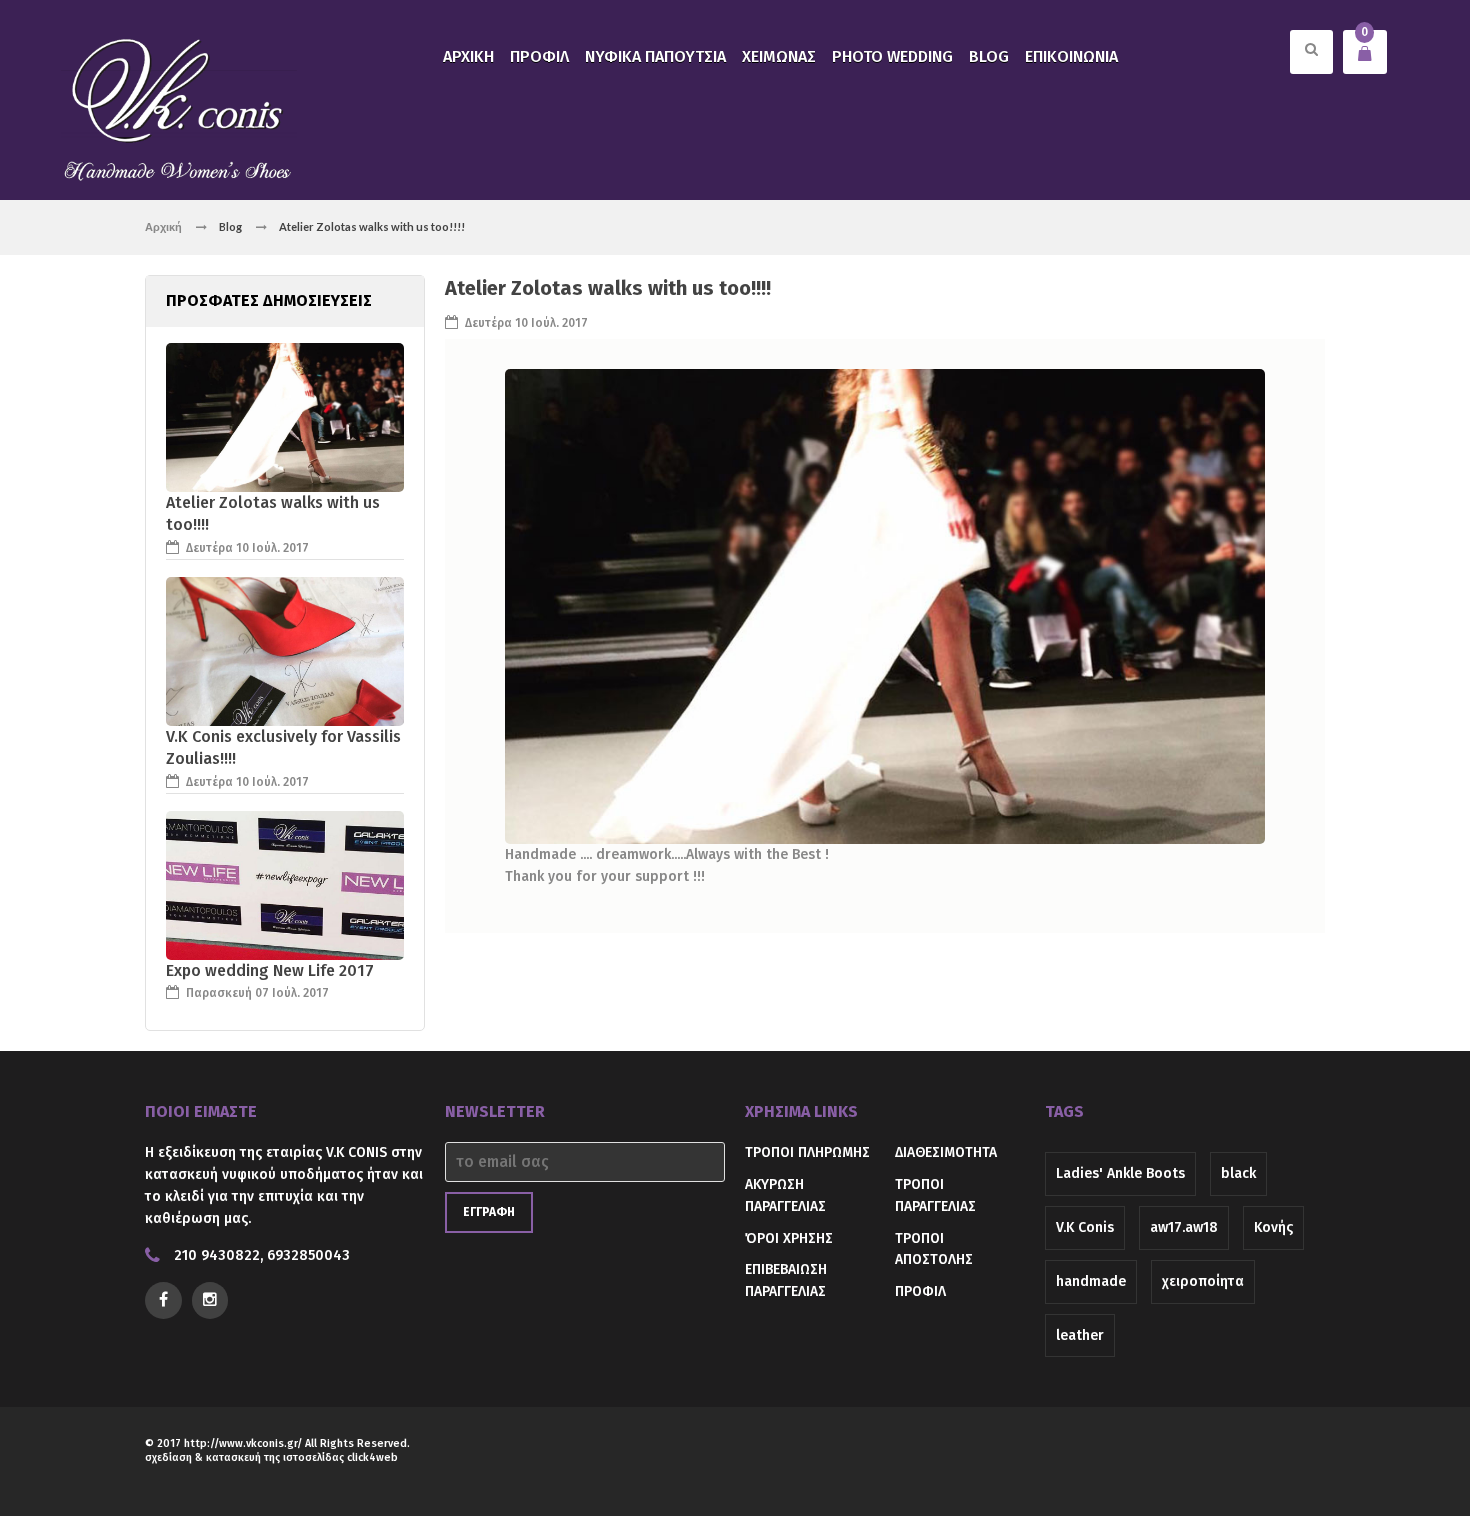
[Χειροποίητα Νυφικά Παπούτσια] (179, 107)
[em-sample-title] (210, 1300)
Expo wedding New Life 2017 (270, 970)
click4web (372, 1457)
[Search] (1311, 63)
